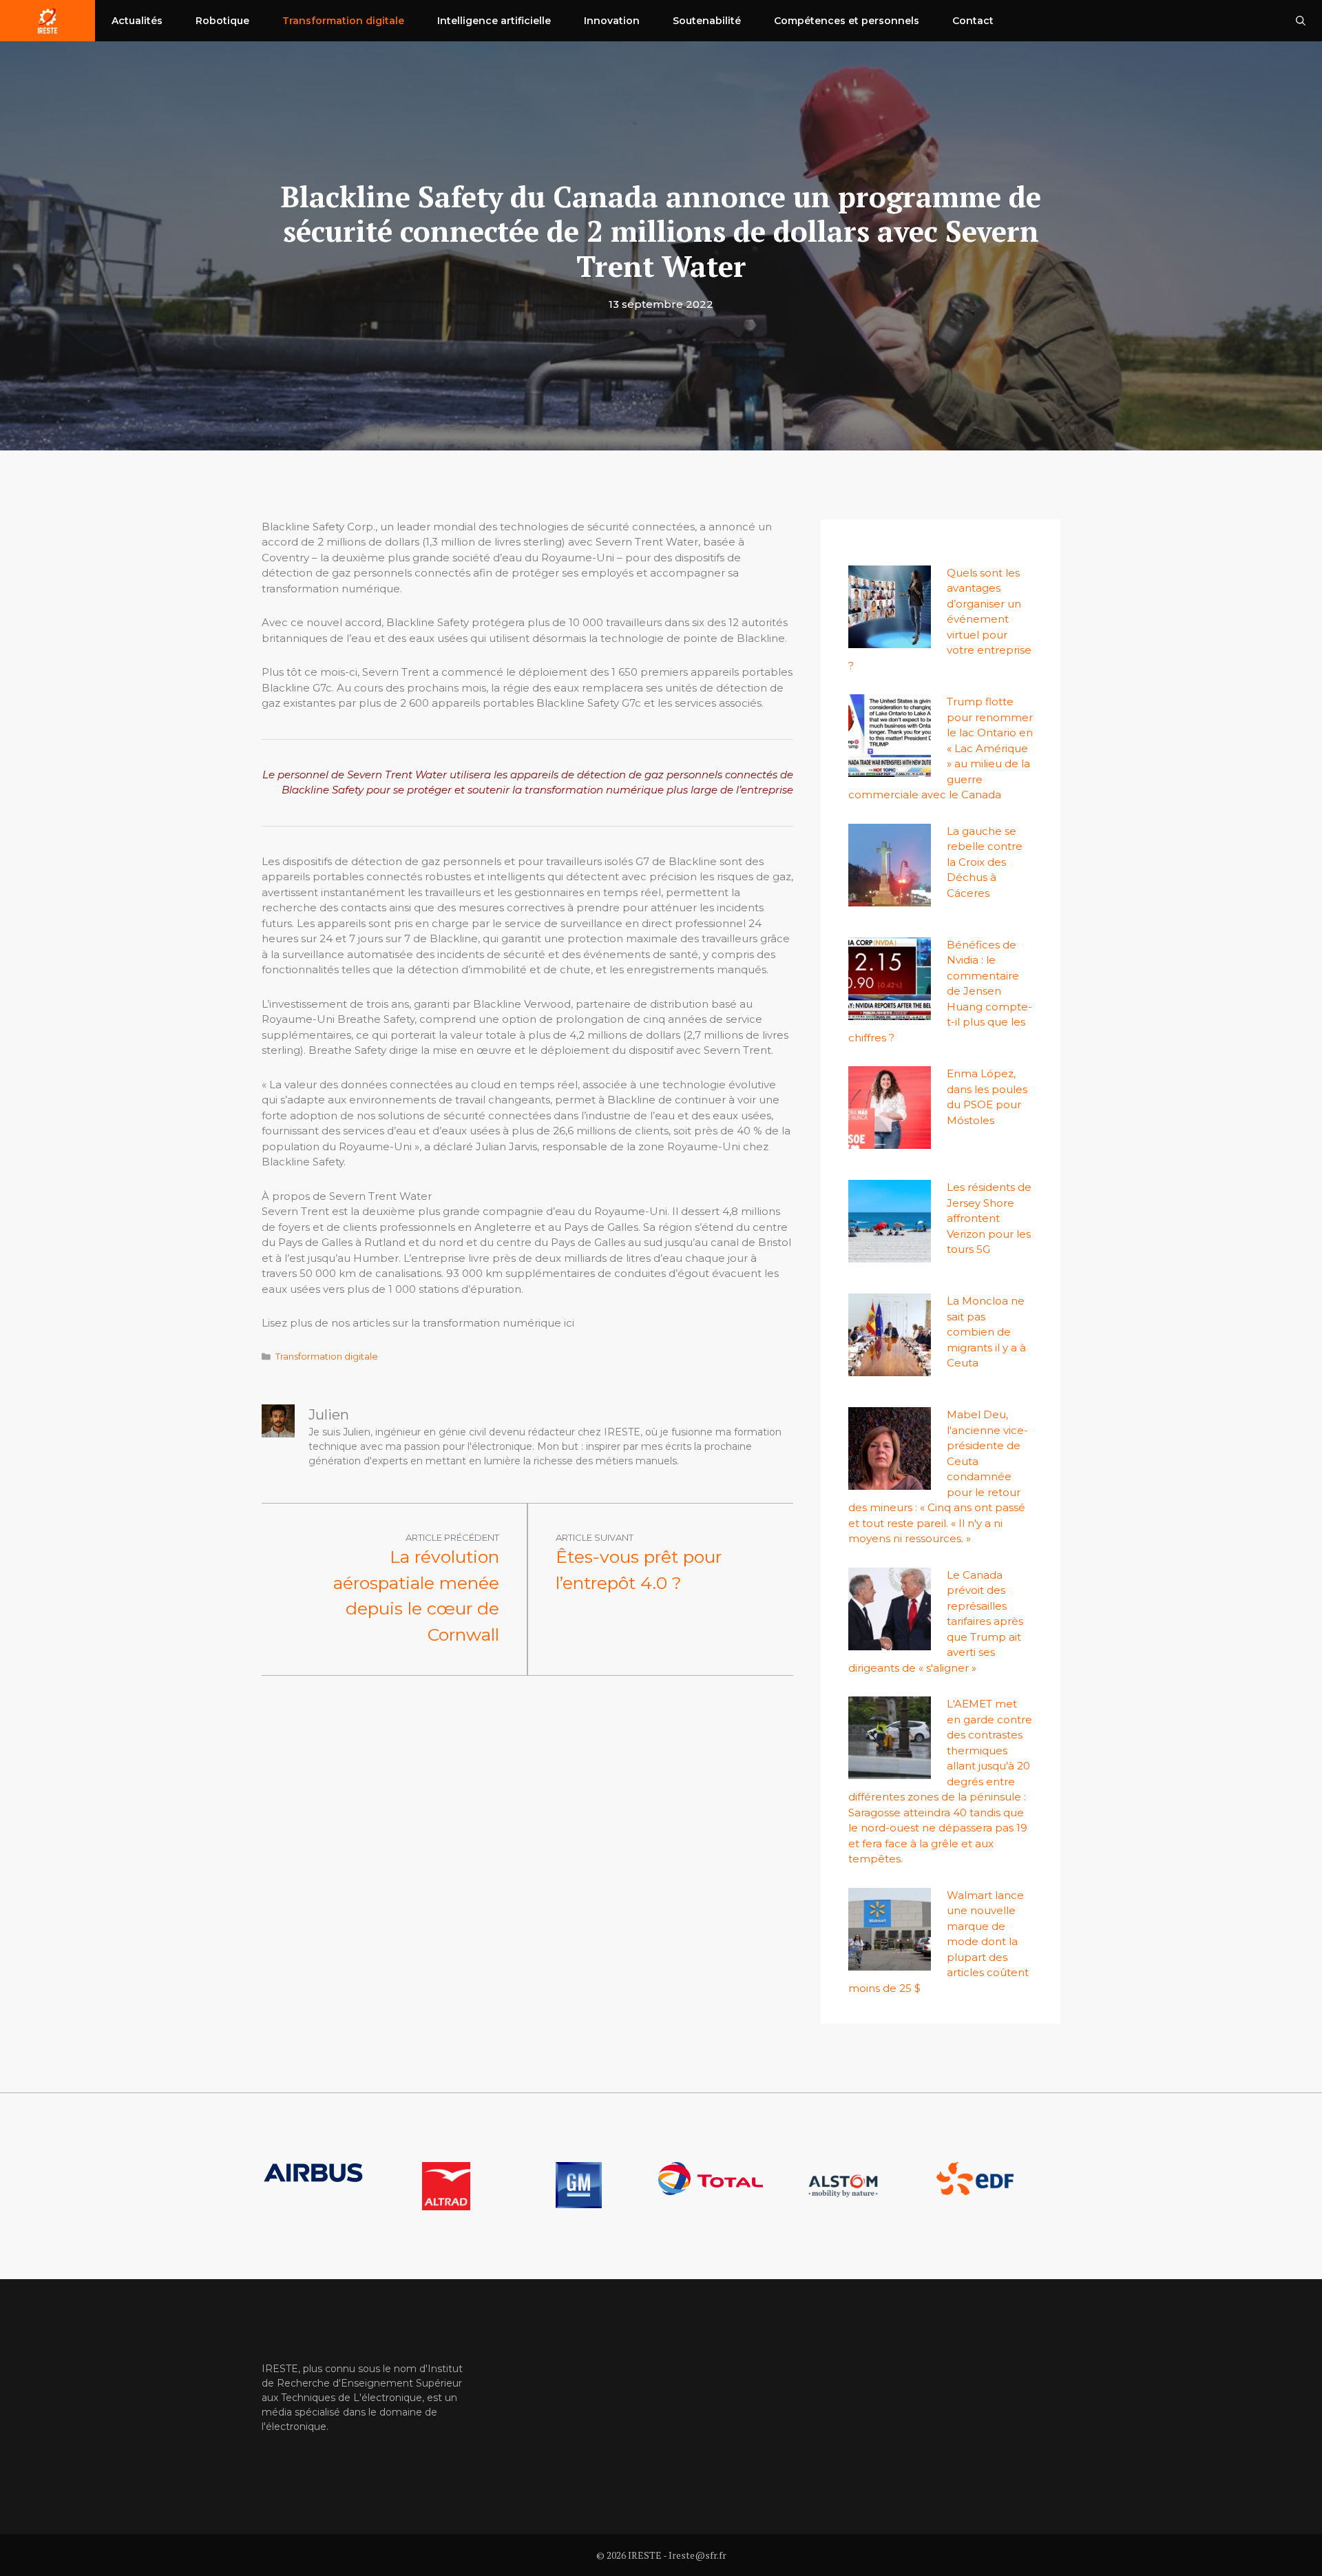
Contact (973, 21)
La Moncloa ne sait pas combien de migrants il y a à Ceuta (986, 1332)
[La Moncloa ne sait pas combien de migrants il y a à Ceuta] (890, 1368)
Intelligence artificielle (494, 21)
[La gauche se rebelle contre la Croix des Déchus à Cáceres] (890, 898)
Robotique (222, 21)
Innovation (612, 21)
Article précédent (452, 1537)
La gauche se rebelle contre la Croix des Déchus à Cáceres (985, 862)
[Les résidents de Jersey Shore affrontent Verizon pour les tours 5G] (890, 1255)
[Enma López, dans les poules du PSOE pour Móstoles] (890, 1141)
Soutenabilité (707, 21)
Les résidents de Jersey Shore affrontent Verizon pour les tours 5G (989, 1218)
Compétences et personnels (847, 21)
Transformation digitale (343, 21)
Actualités (137, 21)
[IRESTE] (48, 21)
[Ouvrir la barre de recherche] (1301, 21)
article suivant (595, 1537)
